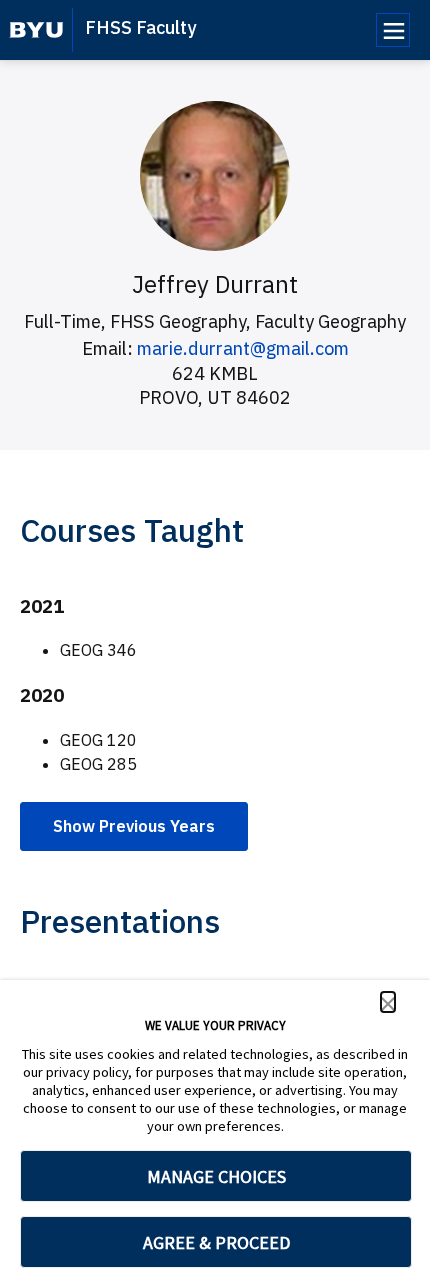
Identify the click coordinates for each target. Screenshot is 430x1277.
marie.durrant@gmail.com (243, 348)
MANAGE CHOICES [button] (216, 1176)
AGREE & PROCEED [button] (216, 1242)
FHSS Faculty (140, 27)
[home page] (36, 30)
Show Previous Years (134, 826)
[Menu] (393, 30)
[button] (388, 1002)
